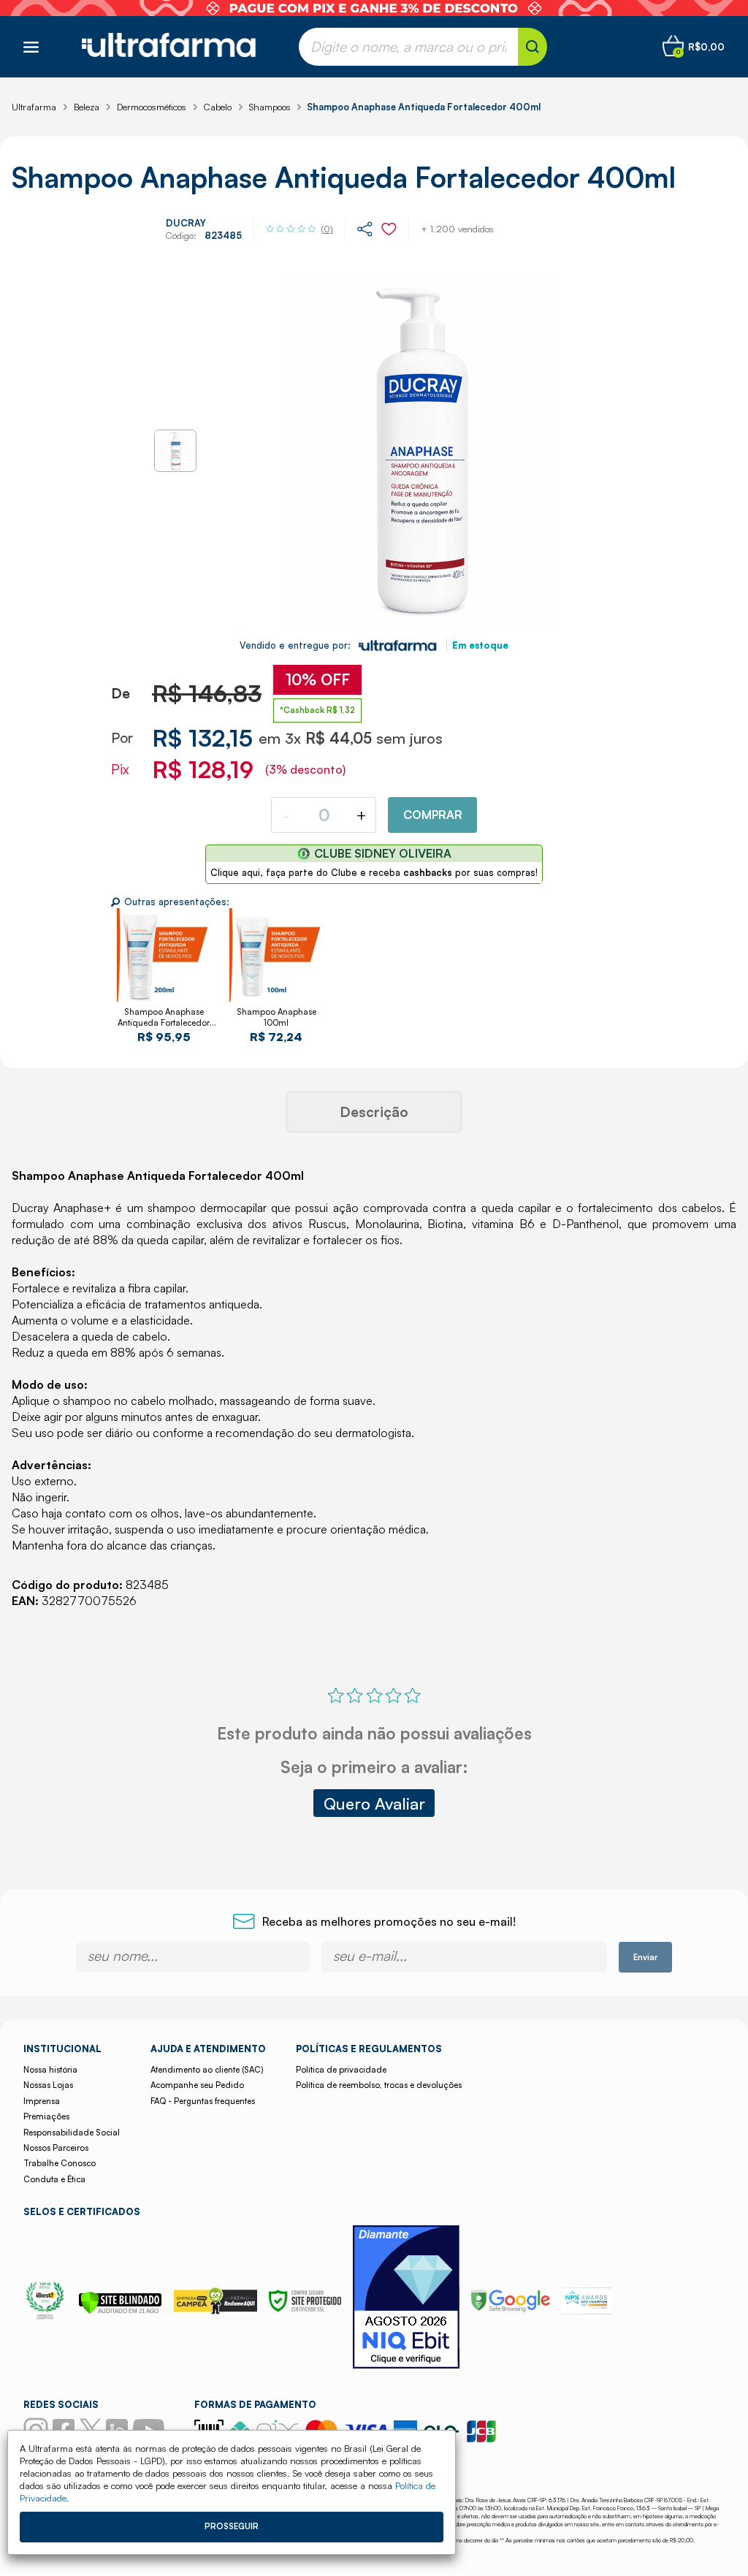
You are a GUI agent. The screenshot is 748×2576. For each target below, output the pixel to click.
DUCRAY (186, 223)
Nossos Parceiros (56, 2148)
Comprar (433, 815)
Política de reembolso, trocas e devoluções (379, 2085)
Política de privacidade (341, 2070)
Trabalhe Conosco (60, 2163)
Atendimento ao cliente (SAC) (207, 2070)
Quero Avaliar (374, 1803)
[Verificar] (120, 2310)
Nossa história (50, 2070)
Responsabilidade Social (72, 2133)
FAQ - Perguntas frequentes (203, 2101)
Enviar (645, 1957)
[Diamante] (406, 2299)
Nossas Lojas (48, 2085)
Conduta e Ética (54, 2179)
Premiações (46, 2116)
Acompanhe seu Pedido (197, 2085)
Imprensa (42, 2101)
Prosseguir (232, 2526)
